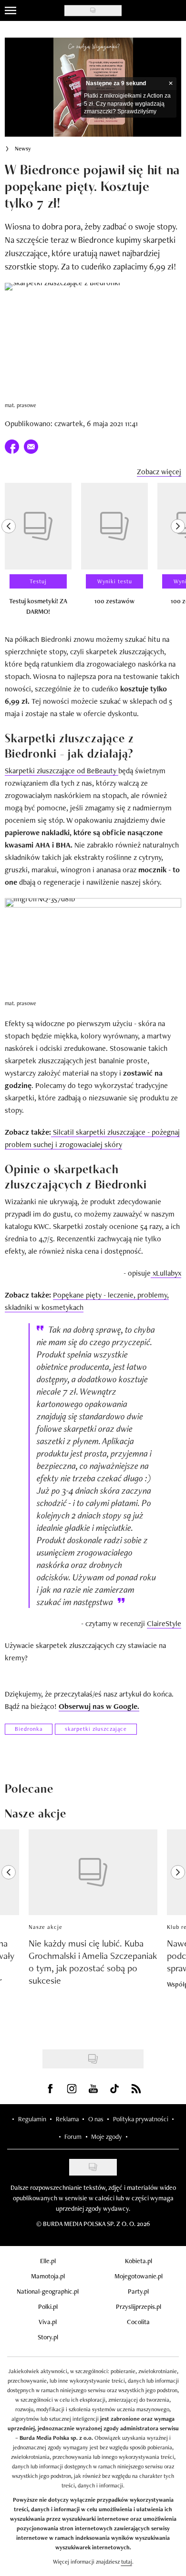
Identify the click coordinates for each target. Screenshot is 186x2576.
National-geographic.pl (48, 2291)
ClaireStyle (164, 1623)
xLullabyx (166, 1273)
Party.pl (138, 2291)
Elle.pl (48, 2261)
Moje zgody (106, 2137)
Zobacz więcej (159, 472)
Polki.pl (48, 2306)
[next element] (178, 553)
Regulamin (32, 2119)
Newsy (23, 149)
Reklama (67, 2119)
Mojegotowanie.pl (139, 2276)
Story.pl (48, 2337)
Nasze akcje (46, 1927)
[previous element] (9, 553)
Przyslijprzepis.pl (139, 2306)
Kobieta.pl (139, 2261)
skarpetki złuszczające (96, 1729)
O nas (96, 2119)
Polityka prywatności (141, 2119)
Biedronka (29, 1729)
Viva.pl (48, 2322)
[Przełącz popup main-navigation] (10, 10)
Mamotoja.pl (48, 2276)
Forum (73, 2137)
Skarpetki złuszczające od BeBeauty (62, 771)
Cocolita (138, 2322)
